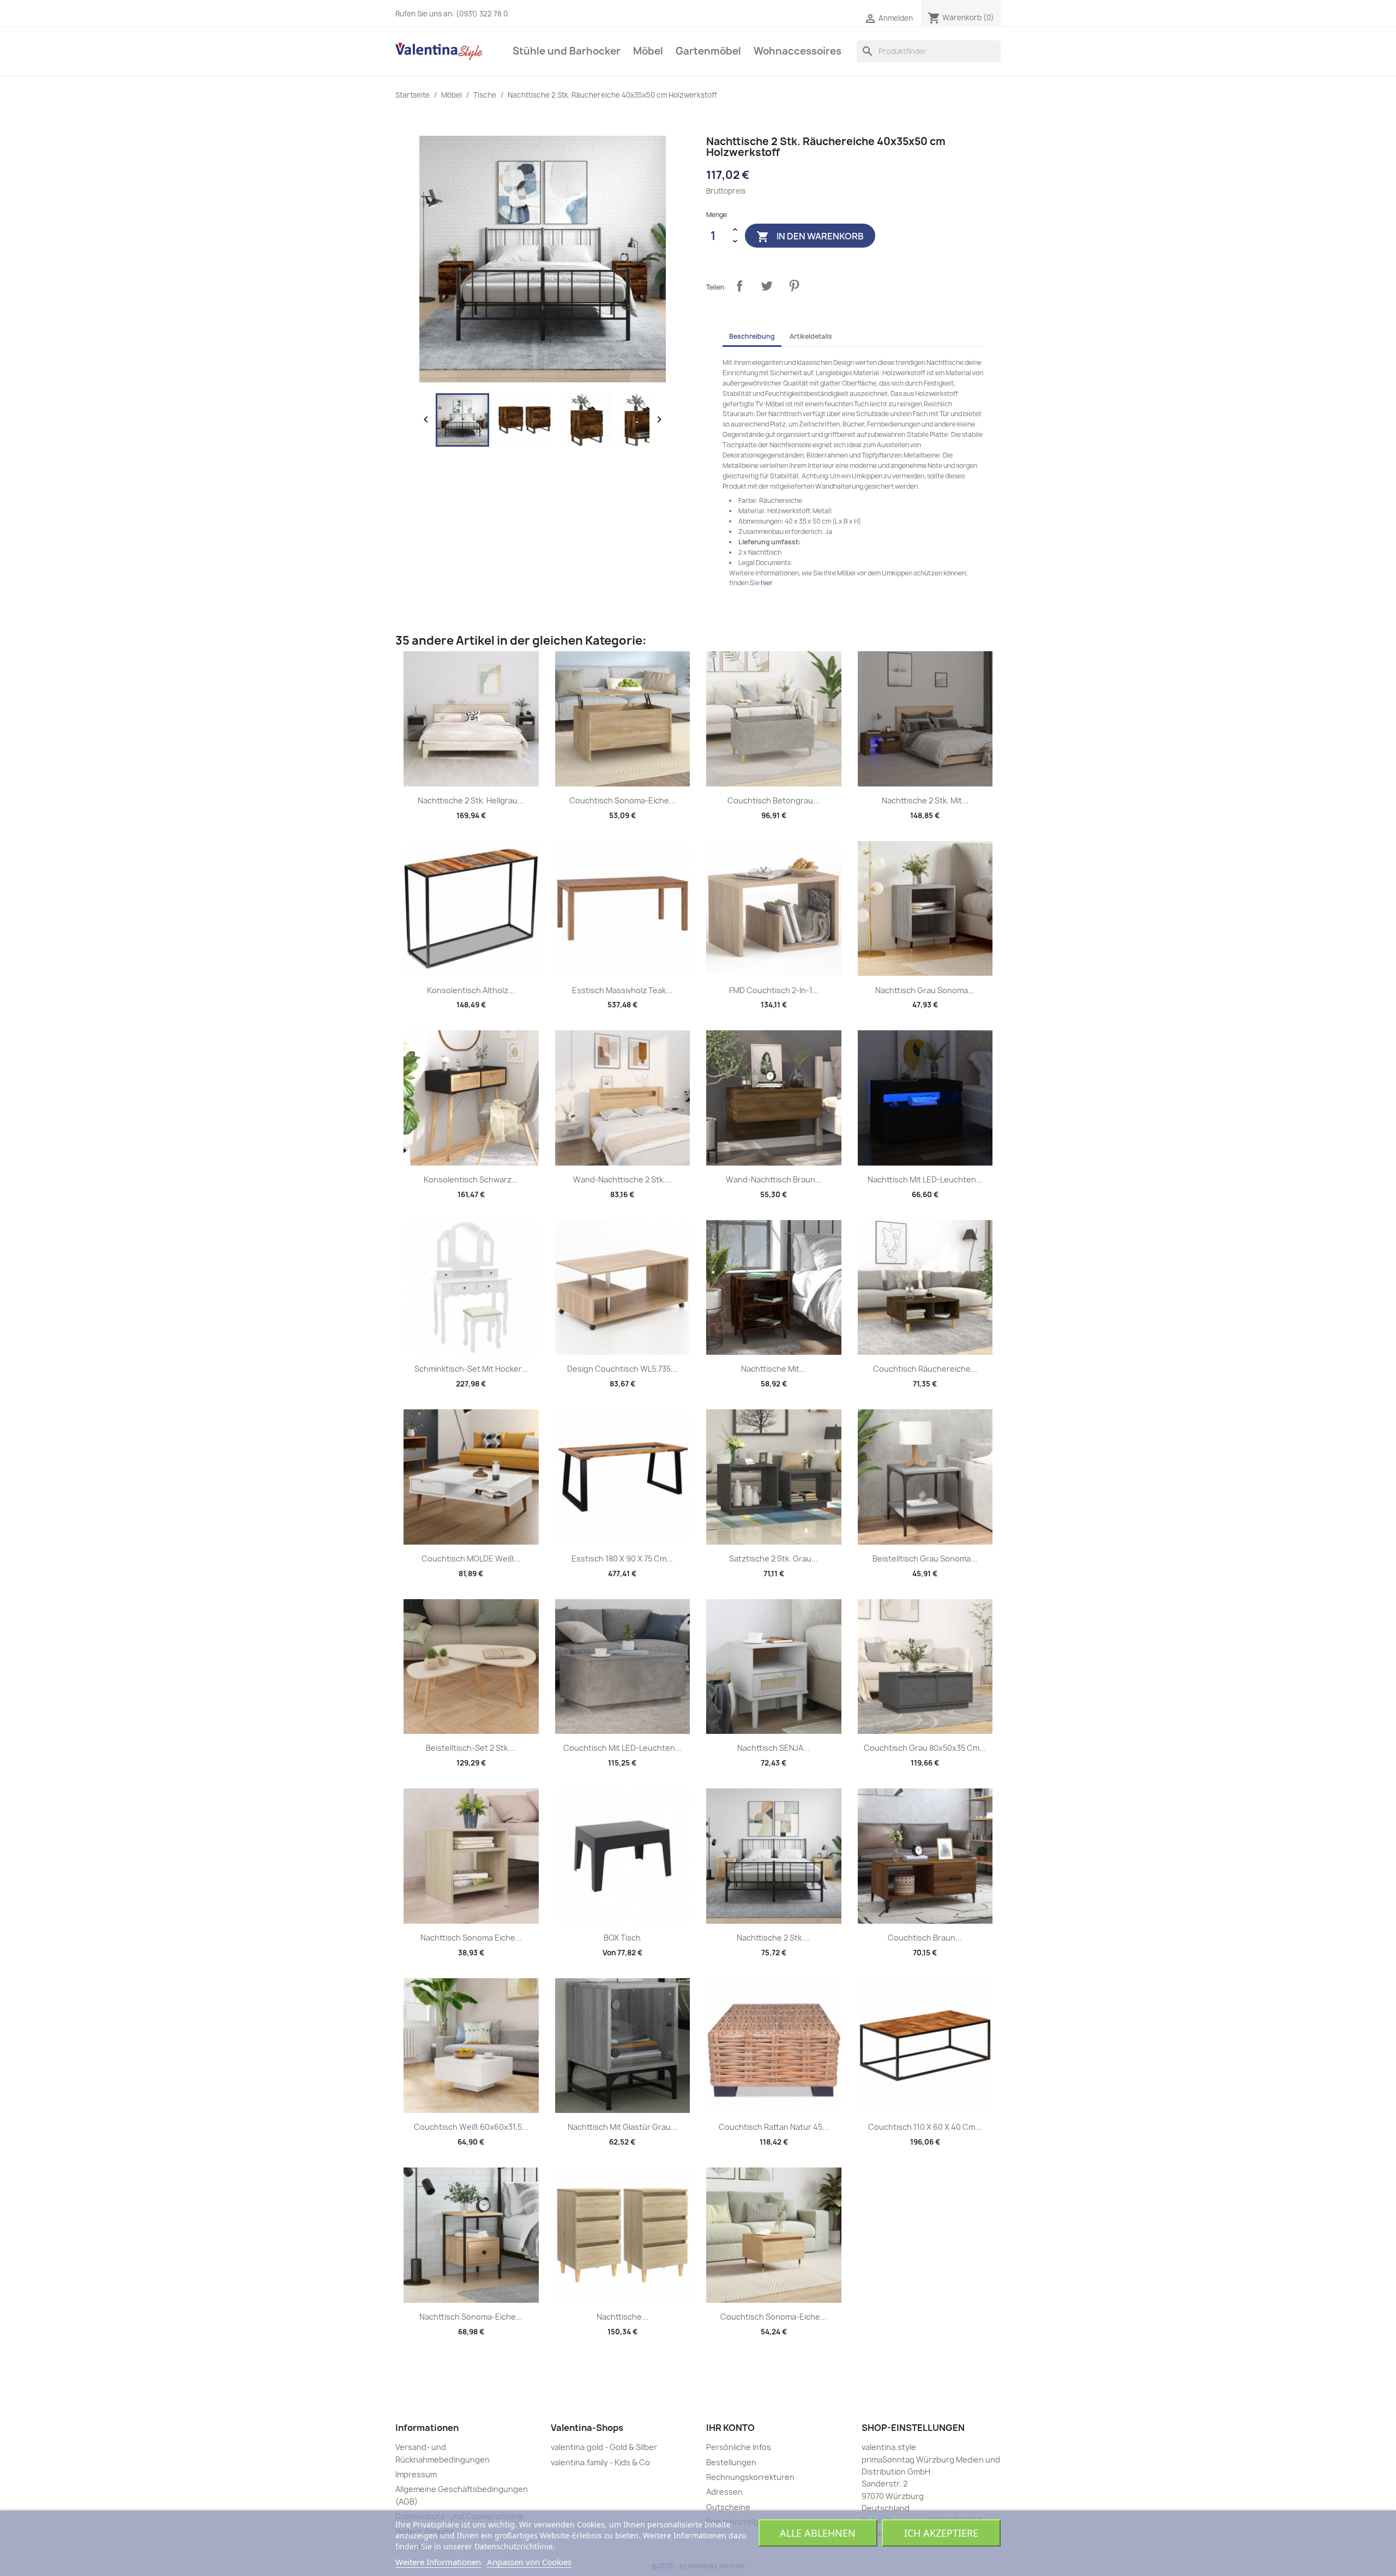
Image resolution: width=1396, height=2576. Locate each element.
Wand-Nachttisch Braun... (774, 1179)
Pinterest (794, 286)
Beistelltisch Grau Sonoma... (925, 1559)
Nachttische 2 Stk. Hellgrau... (471, 800)
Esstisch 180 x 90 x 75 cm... (622, 1559)
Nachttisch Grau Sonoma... (925, 990)
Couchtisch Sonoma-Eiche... (622, 800)
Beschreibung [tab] (752, 336)
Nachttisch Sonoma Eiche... (471, 1938)
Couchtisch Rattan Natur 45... (774, 2127)
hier (767, 583)
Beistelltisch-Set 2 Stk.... (471, 1748)
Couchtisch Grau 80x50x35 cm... (925, 1748)
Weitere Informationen (438, 2562)
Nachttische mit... (774, 1369)
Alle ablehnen (818, 2533)
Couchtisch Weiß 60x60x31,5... (471, 2127)
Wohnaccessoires (798, 51)
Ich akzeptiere (941, 2533)
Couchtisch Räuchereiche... (925, 1369)
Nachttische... (622, 2317)
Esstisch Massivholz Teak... (622, 990)
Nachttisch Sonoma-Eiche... (471, 2317)
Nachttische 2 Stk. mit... (925, 800)
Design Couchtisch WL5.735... (622, 1369)
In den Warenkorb (810, 236)
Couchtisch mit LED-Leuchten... (622, 1748)
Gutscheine (728, 2507)
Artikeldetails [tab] (811, 336)
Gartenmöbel (708, 51)
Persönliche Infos (739, 2447)
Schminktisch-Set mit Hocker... (471, 1369)
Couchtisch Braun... (925, 1938)
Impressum (416, 2474)
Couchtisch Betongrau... (774, 800)
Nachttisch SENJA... (774, 1748)
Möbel (648, 51)
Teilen (739, 286)
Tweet (767, 286)
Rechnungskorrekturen (750, 2477)
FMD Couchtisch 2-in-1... (774, 990)
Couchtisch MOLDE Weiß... (471, 1559)
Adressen (724, 2492)
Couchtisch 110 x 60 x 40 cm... (925, 2127)
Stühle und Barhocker (567, 51)
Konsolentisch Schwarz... (471, 1179)
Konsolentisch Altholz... (471, 990)
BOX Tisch (622, 1938)
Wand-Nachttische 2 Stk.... (622, 1179)
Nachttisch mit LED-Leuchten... (925, 1179)
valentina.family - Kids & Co (600, 2462)
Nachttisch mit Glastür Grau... (622, 2127)
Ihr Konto (730, 2428)
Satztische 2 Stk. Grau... (774, 1559)
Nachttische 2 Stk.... (774, 1938)
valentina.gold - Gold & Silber (604, 2447)
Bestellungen (731, 2462)
